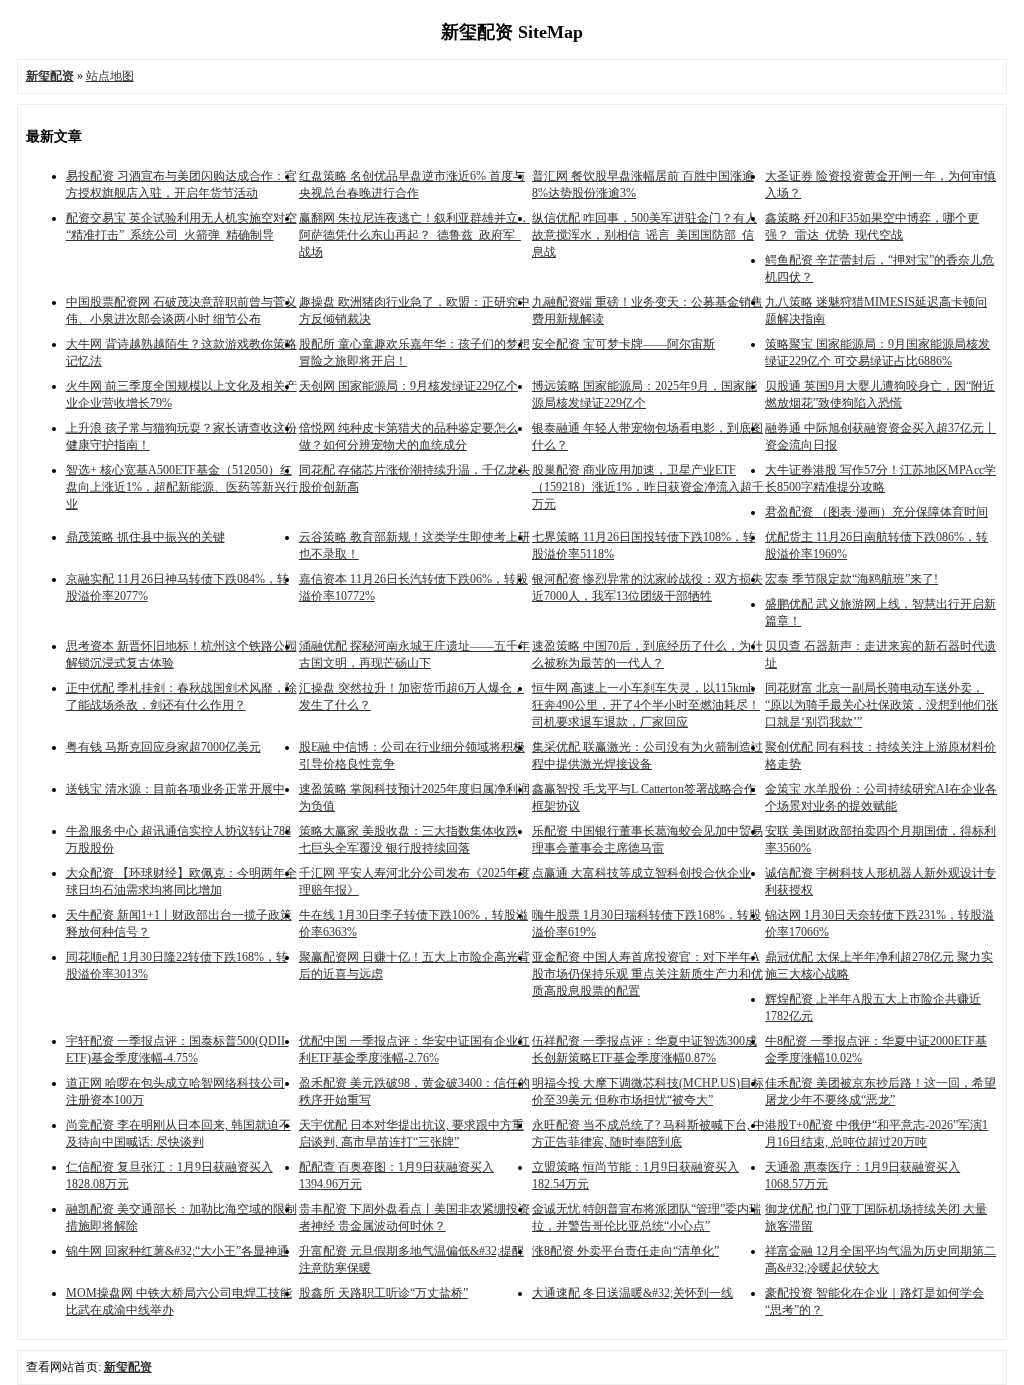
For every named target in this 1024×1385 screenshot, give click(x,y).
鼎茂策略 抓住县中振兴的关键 (145, 537)
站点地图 (110, 76)
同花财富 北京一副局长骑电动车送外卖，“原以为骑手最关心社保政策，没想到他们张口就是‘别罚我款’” (881, 705)
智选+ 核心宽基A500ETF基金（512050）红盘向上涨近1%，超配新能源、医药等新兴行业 (182, 487)
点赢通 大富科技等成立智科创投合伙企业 (641, 873)
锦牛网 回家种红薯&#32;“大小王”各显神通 (177, 1251)
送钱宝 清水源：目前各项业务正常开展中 (175, 789)
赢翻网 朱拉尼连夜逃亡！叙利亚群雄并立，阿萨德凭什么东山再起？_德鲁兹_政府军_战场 (414, 235)
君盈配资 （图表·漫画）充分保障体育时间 (876, 512)
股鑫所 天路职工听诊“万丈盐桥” (383, 1293)
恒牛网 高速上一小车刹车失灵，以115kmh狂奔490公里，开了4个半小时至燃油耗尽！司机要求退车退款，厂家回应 (646, 705)
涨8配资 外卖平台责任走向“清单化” (625, 1251)
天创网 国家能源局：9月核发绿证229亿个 (408, 386)
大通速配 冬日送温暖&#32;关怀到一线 (632, 1293)
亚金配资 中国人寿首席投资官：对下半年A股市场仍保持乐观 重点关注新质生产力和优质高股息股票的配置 (647, 974)
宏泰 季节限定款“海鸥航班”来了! (851, 579)
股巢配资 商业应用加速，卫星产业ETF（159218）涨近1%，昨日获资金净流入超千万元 (648, 487)
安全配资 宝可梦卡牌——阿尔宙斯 (623, 344)
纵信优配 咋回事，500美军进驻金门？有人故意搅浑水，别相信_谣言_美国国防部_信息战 (644, 235)
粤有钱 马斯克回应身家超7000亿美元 (163, 747)
